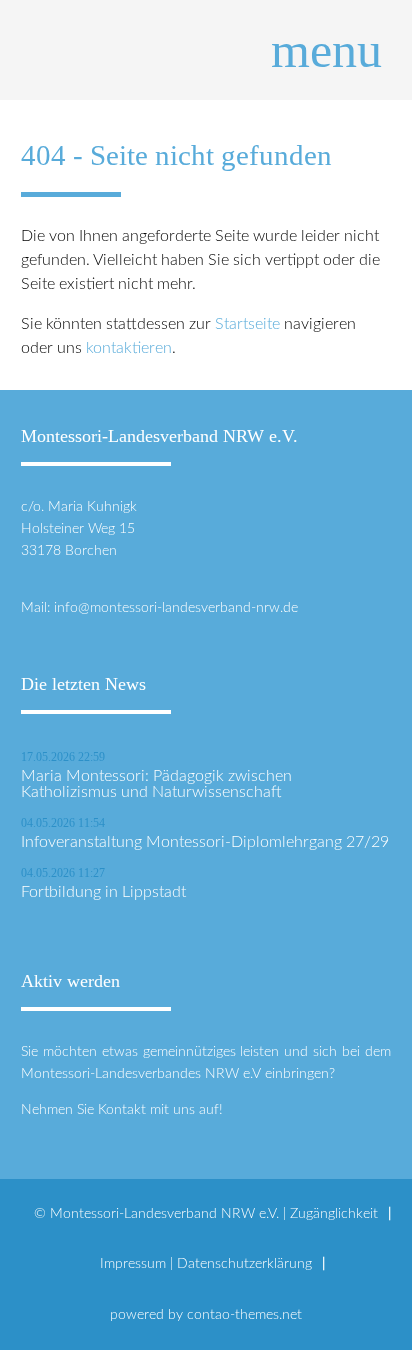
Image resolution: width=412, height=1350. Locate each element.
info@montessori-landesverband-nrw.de (176, 607)
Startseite (247, 324)
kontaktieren (129, 348)
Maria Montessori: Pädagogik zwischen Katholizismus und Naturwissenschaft (156, 784)
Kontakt (122, 1109)
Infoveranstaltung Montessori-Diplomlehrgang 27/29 (205, 842)
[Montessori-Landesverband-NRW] (206, 50)
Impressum (133, 1263)
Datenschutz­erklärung (244, 1263)
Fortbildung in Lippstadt (103, 892)
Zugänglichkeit (334, 1213)
